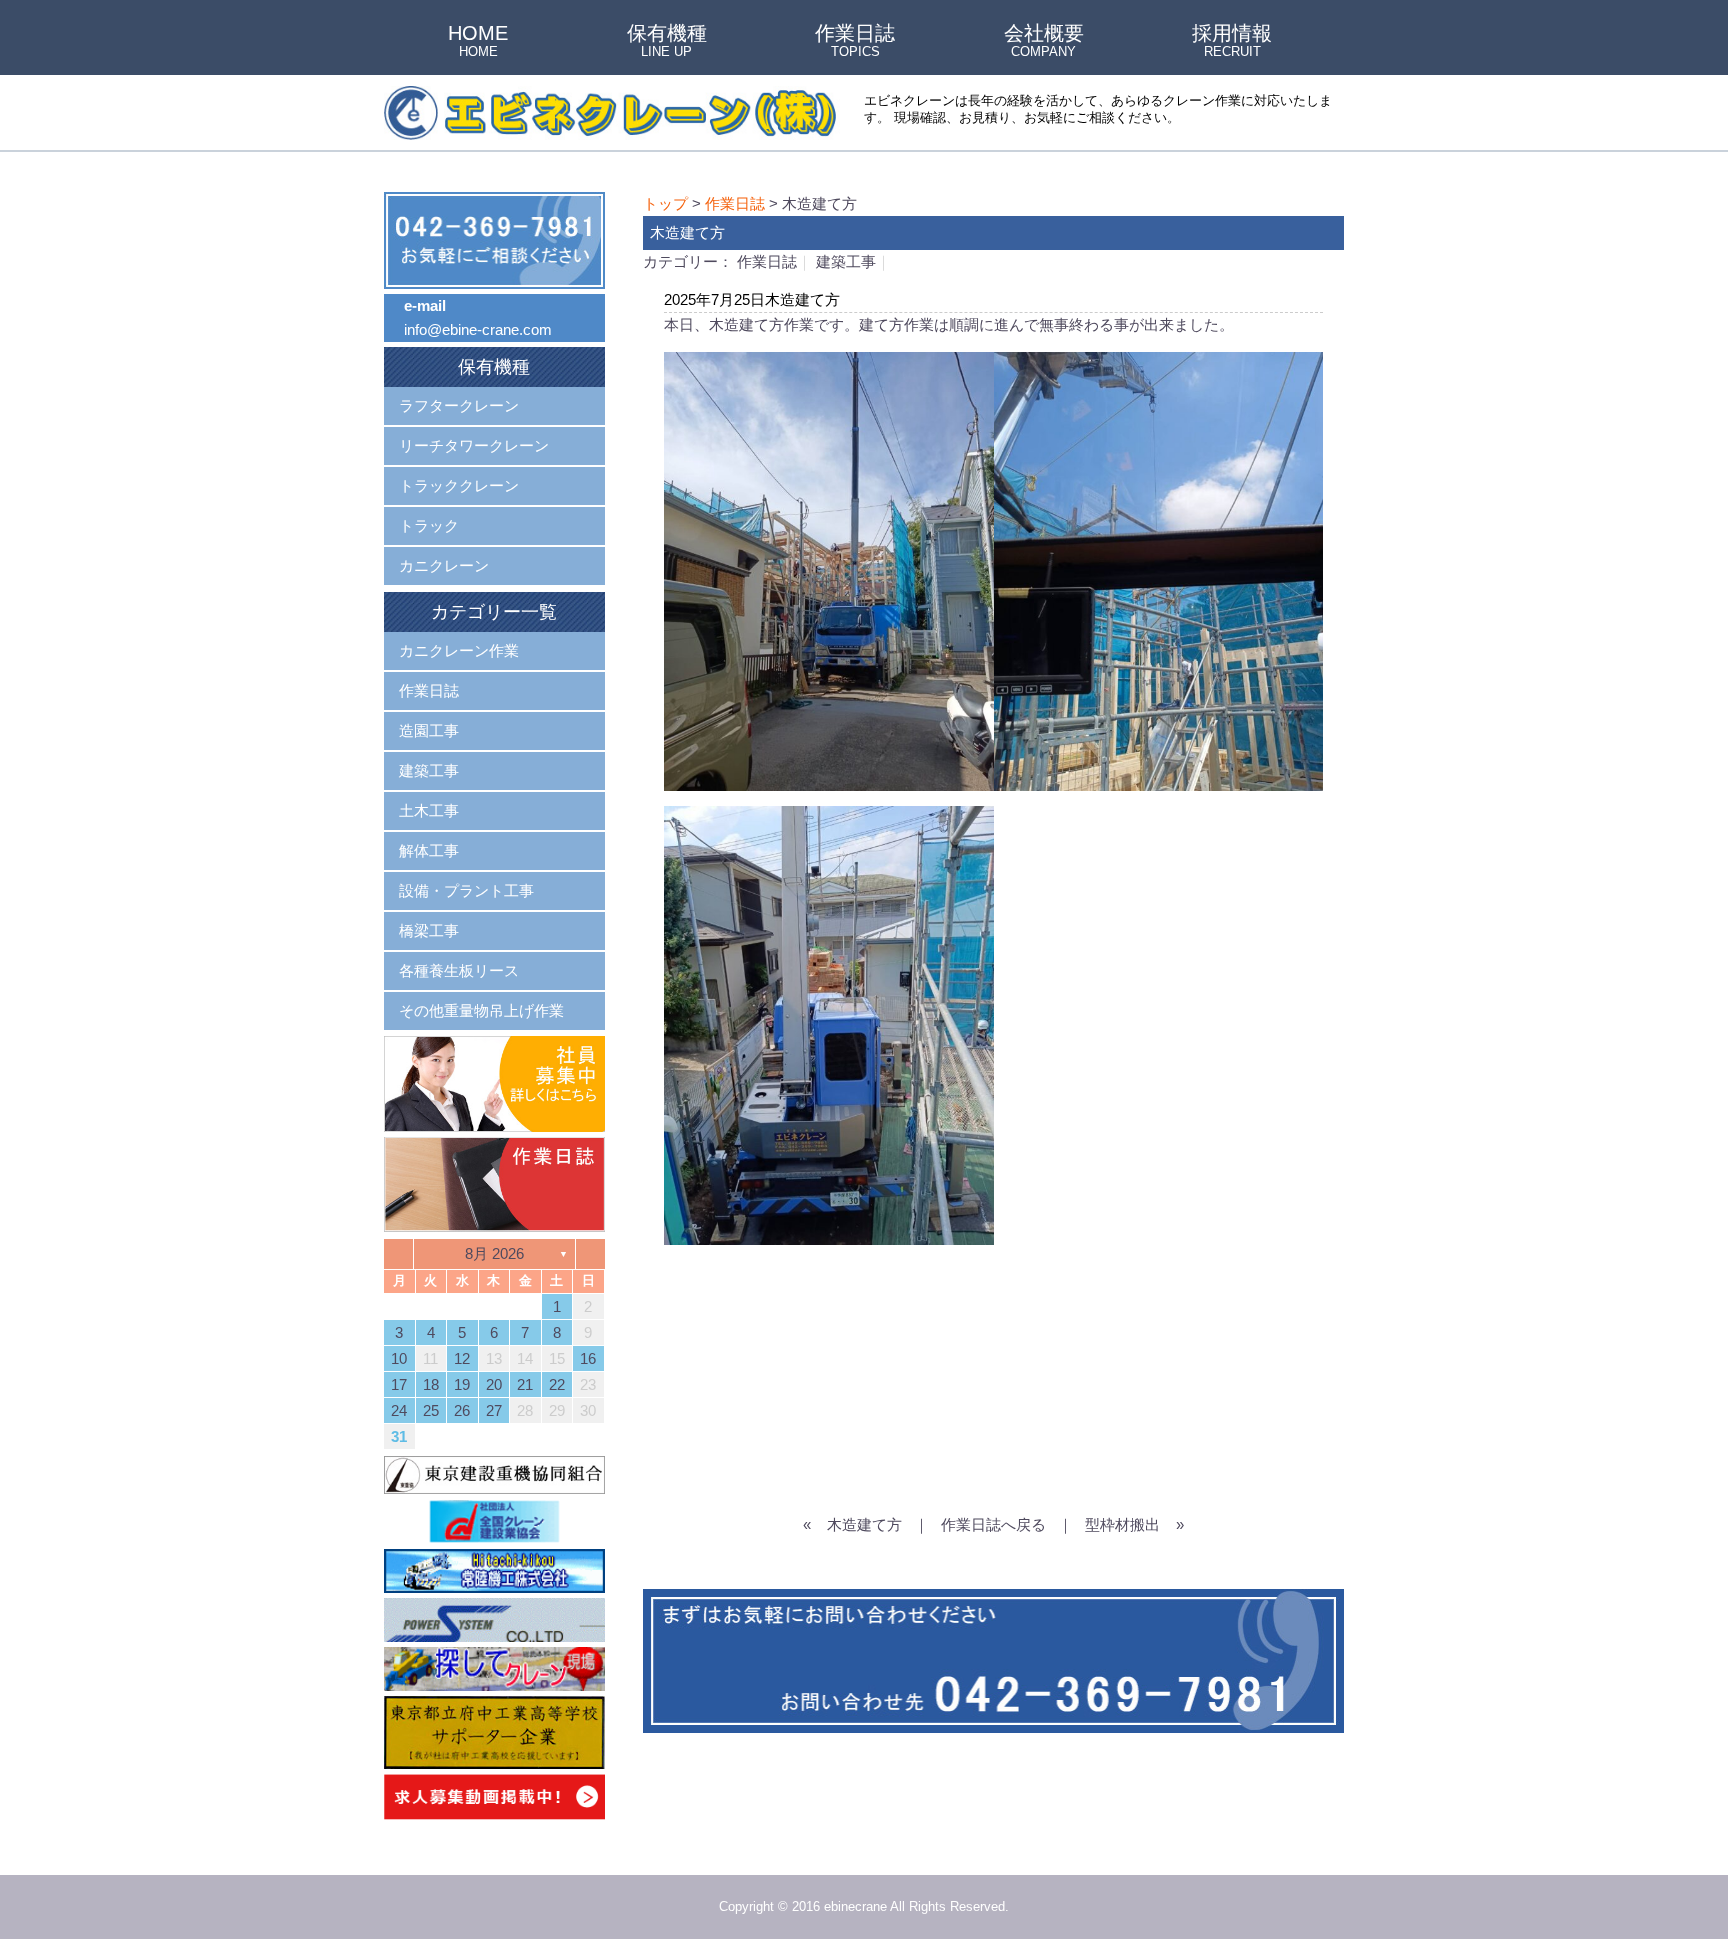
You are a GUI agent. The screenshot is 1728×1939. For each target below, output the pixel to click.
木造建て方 (864, 1524)
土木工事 (429, 810)
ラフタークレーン (459, 405)
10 (399, 1358)
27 (494, 1410)
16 (588, 1358)
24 (399, 1410)
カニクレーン (444, 565)
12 (462, 1358)
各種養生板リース (459, 970)
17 (399, 1384)
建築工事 (846, 261)
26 (462, 1410)
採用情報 (1232, 42)
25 (431, 1410)
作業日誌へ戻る (993, 1524)
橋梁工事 (429, 930)
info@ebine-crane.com (478, 329)
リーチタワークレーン (474, 445)
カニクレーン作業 (459, 650)
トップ (665, 203)
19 (462, 1384)
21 (525, 1384)
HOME (478, 42)
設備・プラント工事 (466, 890)
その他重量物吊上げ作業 (481, 1010)
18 (431, 1384)
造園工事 (429, 730)
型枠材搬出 (1122, 1524)
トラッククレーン (459, 485)
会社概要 (1044, 42)
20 (494, 1384)
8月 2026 (494, 1253)
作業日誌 (855, 42)
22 (557, 1384)
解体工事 (429, 850)
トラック (429, 525)
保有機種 (667, 42)
